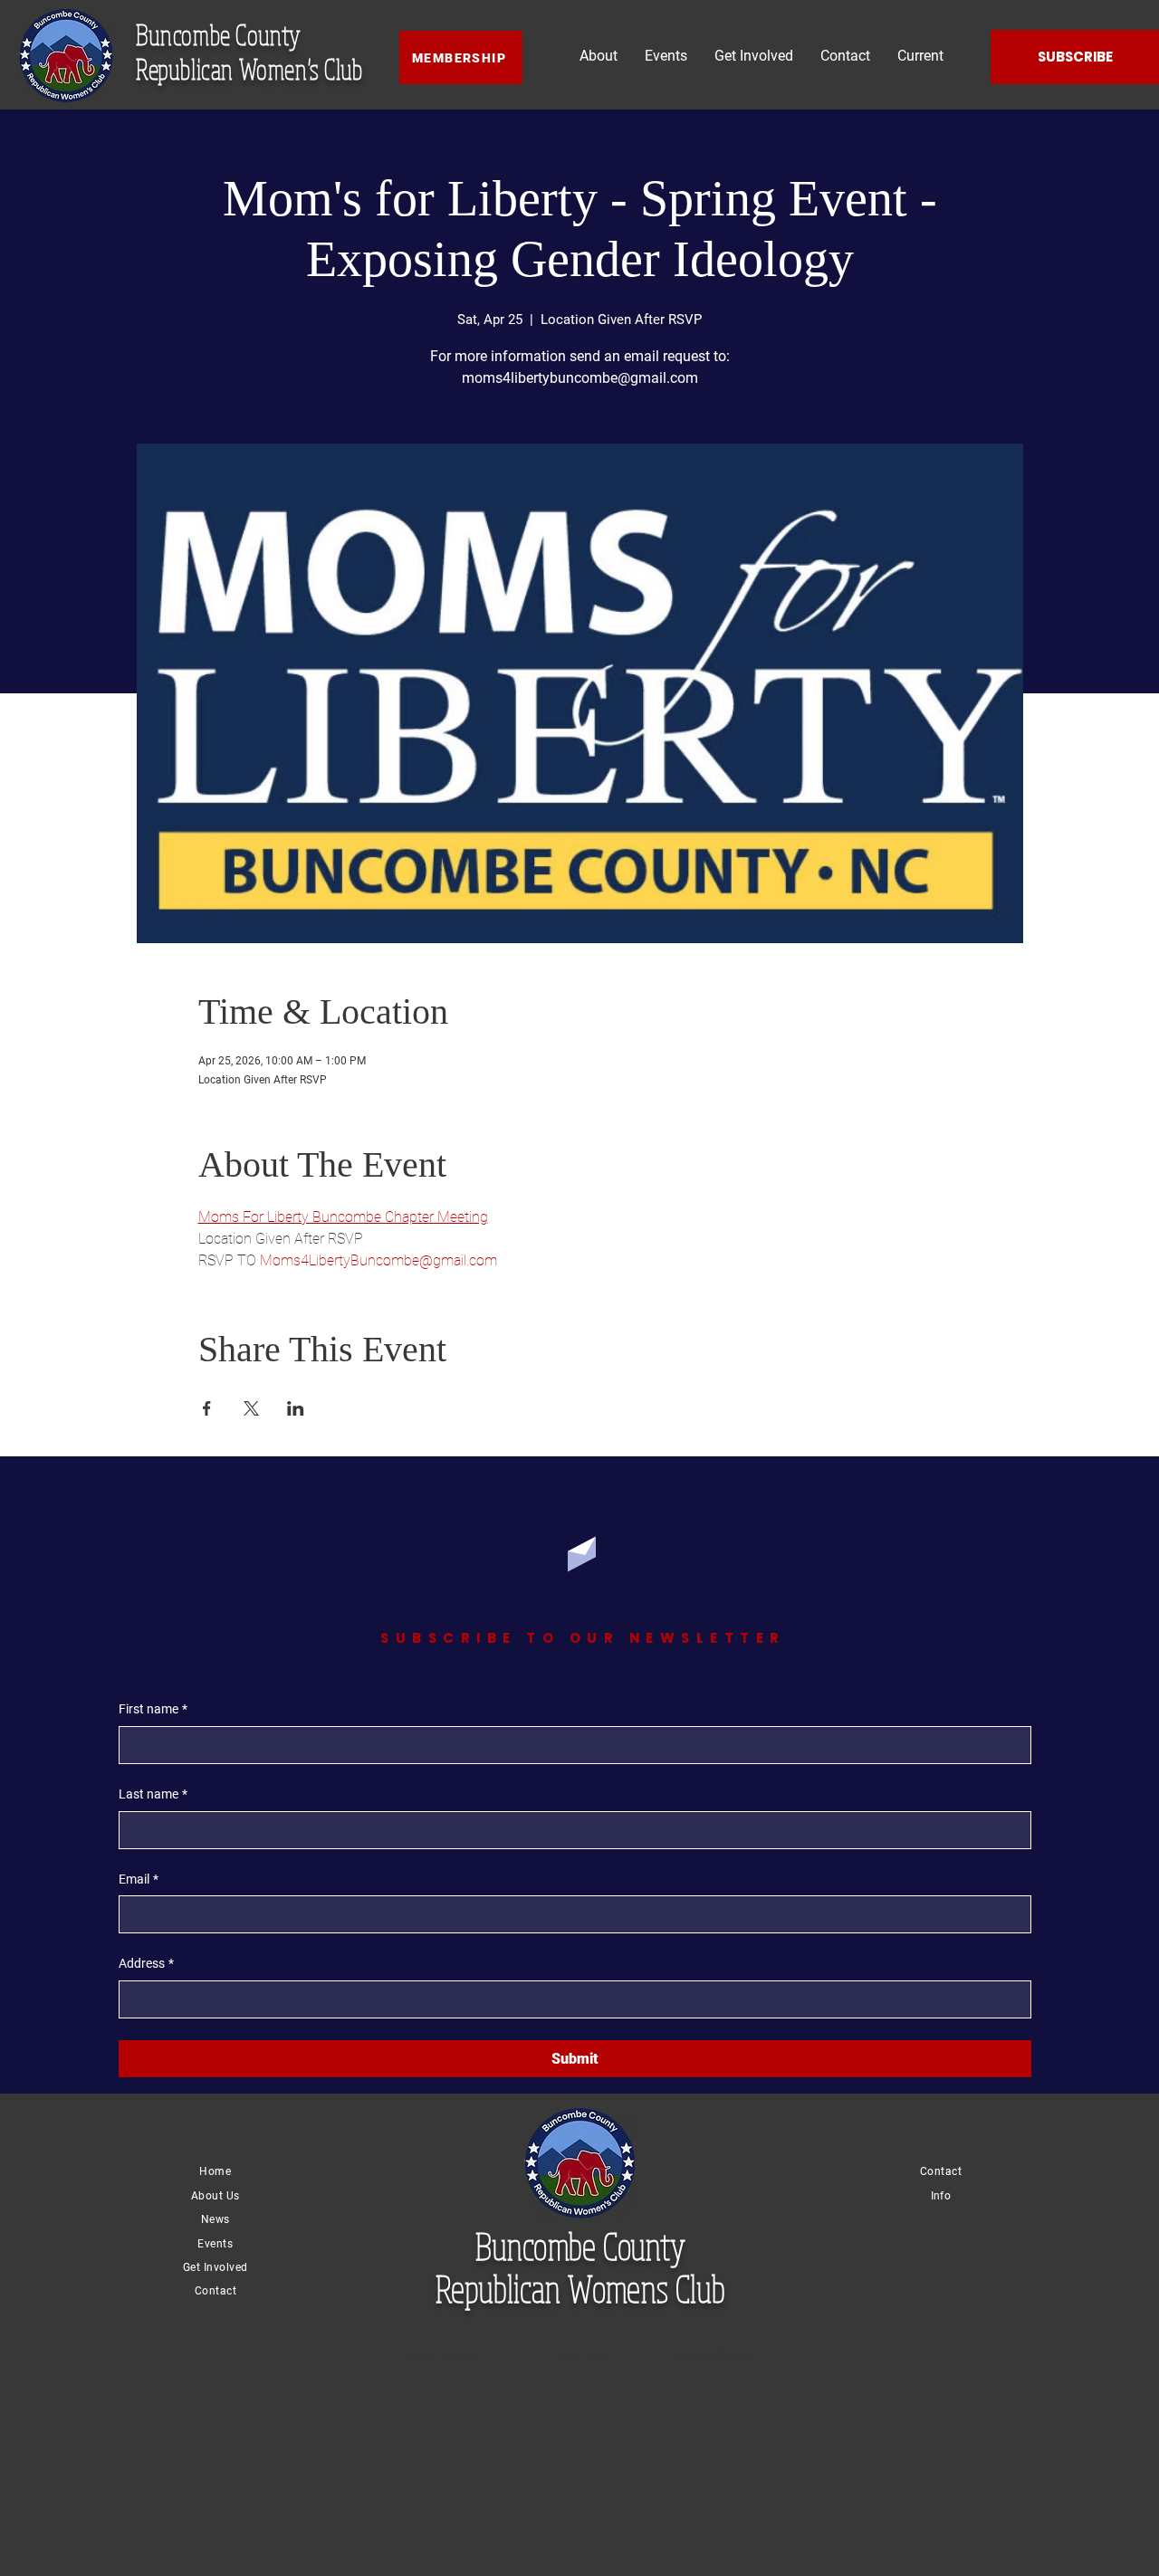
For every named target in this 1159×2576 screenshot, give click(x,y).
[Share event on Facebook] (207, 1408)
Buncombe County (219, 34)
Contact (216, 2291)
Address (146, 1963)
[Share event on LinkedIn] (296, 1408)
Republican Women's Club (249, 69)
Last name (153, 1794)
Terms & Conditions (441, 2354)
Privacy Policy (579, 2354)
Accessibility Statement (713, 2354)
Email (139, 1879)
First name (153, 1709)
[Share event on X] (251, 1408)
